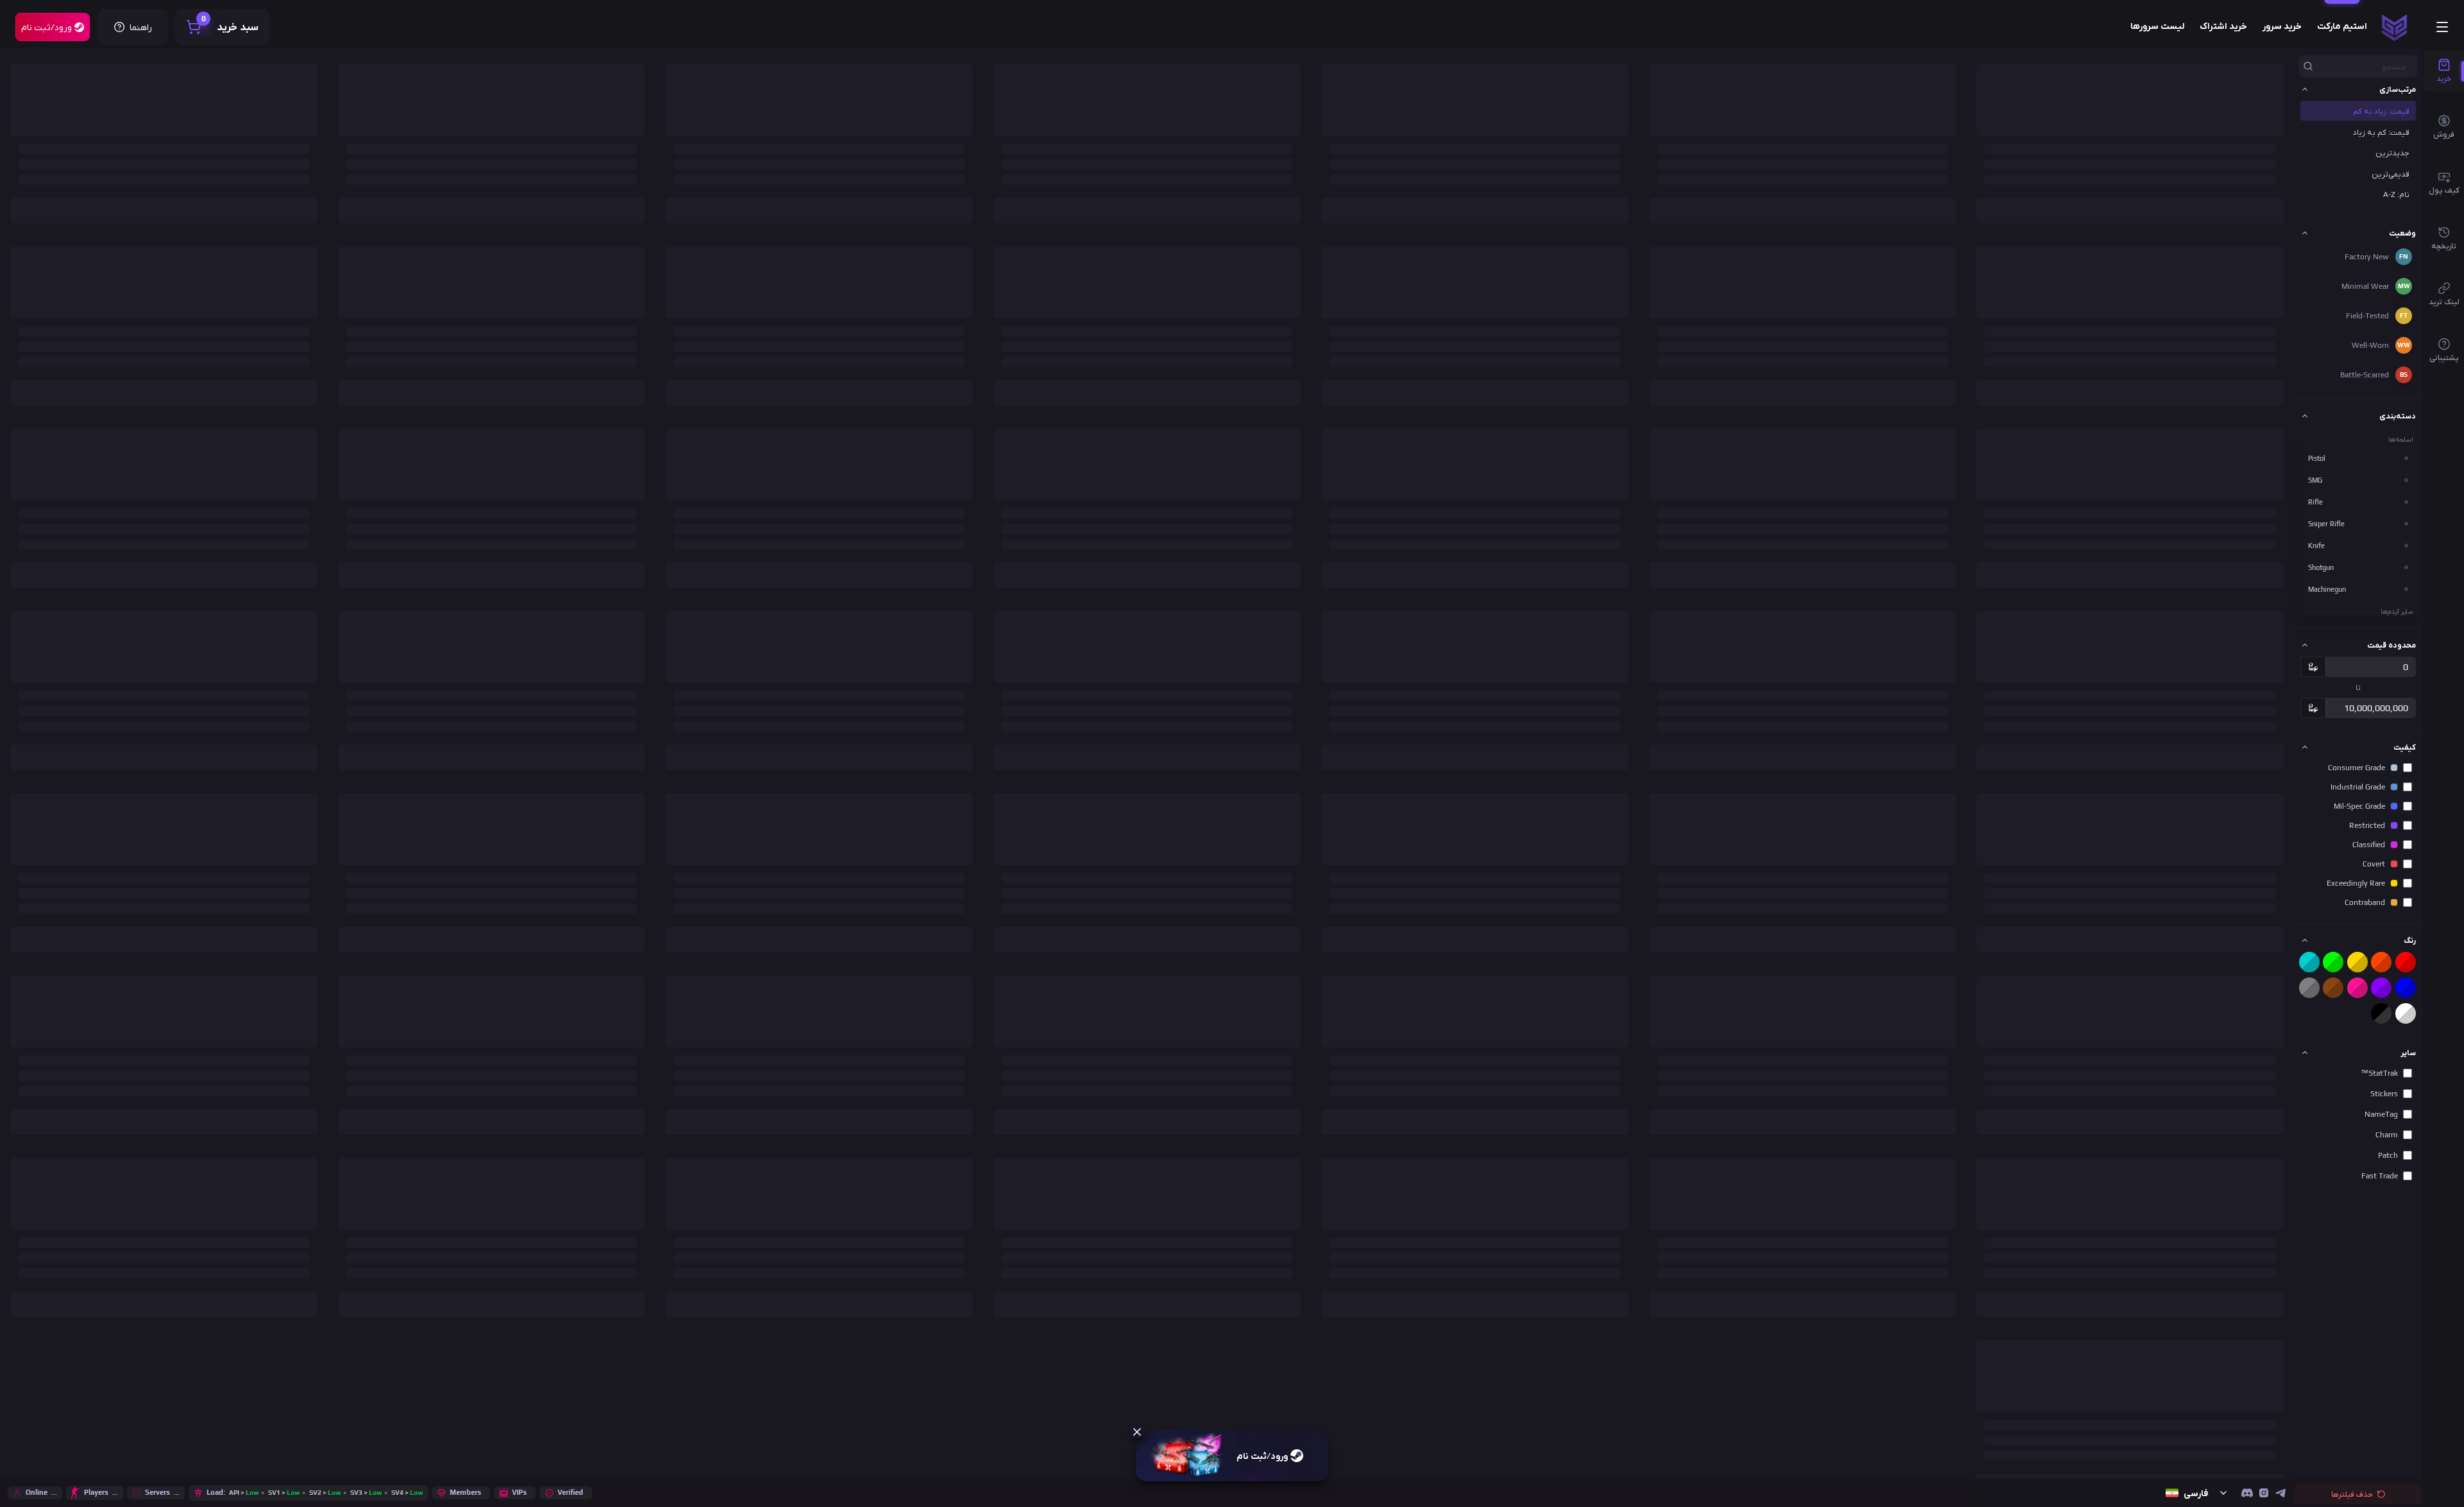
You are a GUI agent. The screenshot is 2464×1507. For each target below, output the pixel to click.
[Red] (2406, 962)
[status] (2394, 27)
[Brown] (2333, 988)
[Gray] (2309, 988)
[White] (2406, 1013)
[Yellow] (2357, 962)
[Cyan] (2309, 962)
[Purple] (2381, 988)
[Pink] (2357, 988)
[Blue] (2406, 988)
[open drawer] (2442, 27)
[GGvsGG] (2247, 1493)
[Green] (2333, 962)
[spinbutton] (2371, 667)
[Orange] (2381, 962)
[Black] (2381, 1013)
